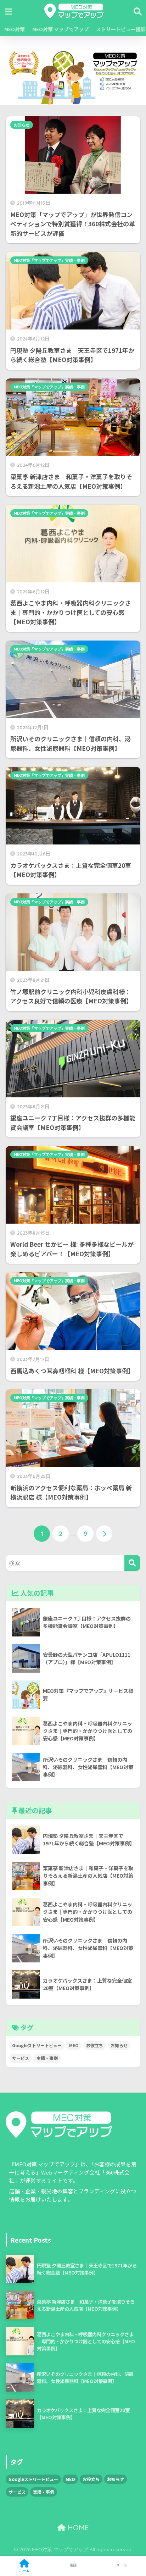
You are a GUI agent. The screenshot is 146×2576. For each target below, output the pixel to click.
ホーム (24, 2571)
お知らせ (22, 125)
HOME (77, 2528)
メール (122, 2565)
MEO (74, 2045)
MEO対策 (14, 29)
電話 (73, 2565)
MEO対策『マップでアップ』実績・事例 (49, 260)
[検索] (132, 1563)
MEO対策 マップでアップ (60, 29)
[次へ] (104, 1534)
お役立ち (95, 2045)
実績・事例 (47, 2058)
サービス (21, 2058)
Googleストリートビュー (37, 2045)
